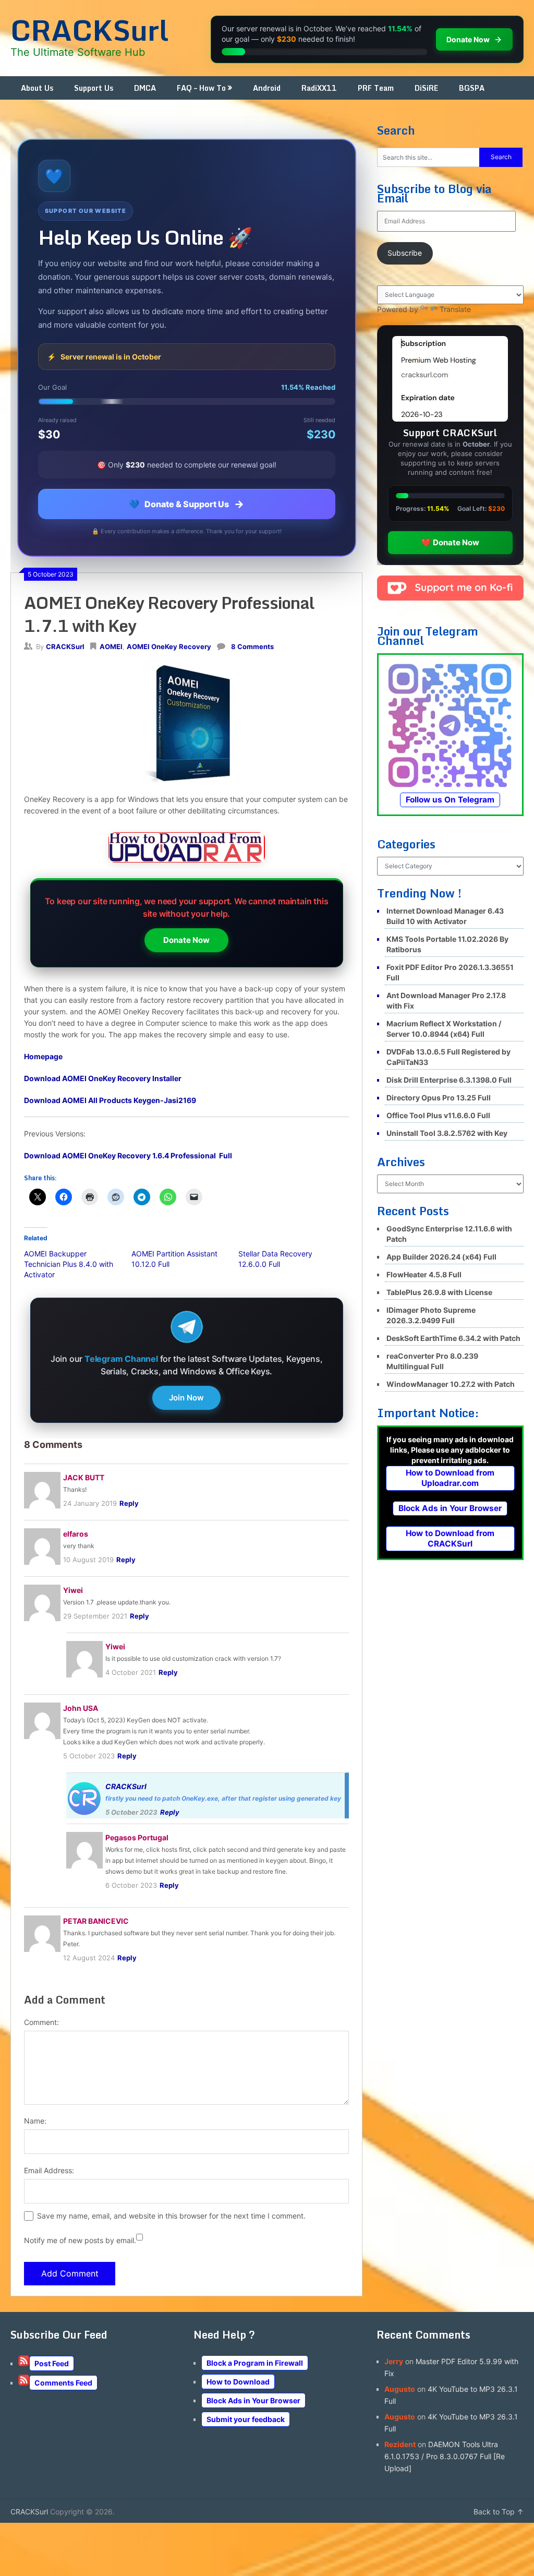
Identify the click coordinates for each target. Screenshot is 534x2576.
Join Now (186, 1398)
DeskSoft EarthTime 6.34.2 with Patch (453, 1338)
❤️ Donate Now (450, 542)
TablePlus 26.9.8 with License (439, 1292)
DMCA (145, 88)
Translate (455, 309)
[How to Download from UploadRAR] (187, 849)
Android (267, 88)
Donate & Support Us (186, 504)
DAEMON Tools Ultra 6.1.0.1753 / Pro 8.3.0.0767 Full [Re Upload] (445, 2456)
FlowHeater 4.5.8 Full (424, 1274)
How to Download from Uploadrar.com (450, 1478)
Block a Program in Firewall (255, 2363)
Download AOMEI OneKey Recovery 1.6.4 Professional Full (128, 1155)
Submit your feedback (246, 2419)
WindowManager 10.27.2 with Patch (451, 1384)
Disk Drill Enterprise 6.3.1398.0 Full (449, 1080)
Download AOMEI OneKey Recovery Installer (103, 1078)
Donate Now (186, 940)
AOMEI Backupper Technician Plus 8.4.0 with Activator (69, 1264)
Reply (129, 1503)
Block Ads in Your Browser (450, 1508)
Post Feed (52, 2363)
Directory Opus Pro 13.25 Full (439, 1098)
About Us (37, 88)
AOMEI (111, 646)
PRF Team (376, 88)
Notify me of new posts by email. (80, 2240)
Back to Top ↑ (499, 2512)
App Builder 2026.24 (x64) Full (441, 1257)
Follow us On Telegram (450, 800)
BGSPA (472, 88)
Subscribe (405, 253)
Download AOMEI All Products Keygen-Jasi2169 (110, 1100)
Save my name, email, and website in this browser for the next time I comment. (171, 2216)
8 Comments (252, 646)
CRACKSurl (89, 30)
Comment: (41, 2022)
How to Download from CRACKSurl (450, 1538)
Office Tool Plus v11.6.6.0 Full (438, 1115)
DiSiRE (426, 88)
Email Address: (49, 2170)
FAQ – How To (201, 88)
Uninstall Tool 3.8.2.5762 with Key (447, 1133)
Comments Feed (63, 2383)
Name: (35, 2121)
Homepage (43, 1056)
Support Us (94, 88)
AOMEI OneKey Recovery (169, 646)
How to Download (238, 2382)
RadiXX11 (319, 88)
